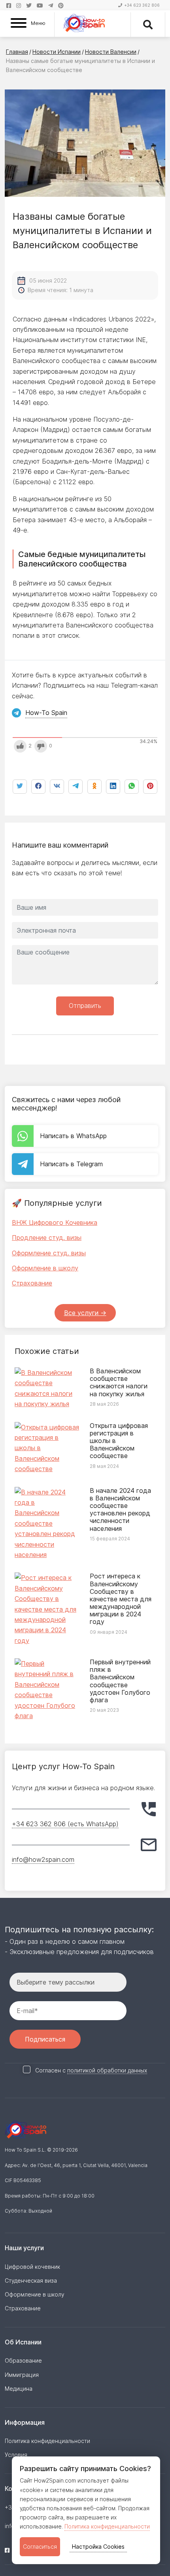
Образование (23, 2360)
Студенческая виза (31, 2280)
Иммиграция (22, 2375)
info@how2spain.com (43, 1859)
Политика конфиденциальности (107, 2526)
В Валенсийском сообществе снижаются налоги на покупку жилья (119, 1382)
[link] (132, 787)
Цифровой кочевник (32, 2267)
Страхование (32, 1283)
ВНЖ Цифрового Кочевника (55, 1222)
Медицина (19, 2389)
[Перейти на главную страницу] (84, 24)
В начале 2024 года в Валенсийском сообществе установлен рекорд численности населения (120, 1509)
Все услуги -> (85, 1313)
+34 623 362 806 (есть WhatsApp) (65, 1824)
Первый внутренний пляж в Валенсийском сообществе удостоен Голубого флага (120, 1681)
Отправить (85, 1006)
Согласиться (40, 2547)
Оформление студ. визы (49, 1253)
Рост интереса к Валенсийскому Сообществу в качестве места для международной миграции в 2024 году (121, 1599)
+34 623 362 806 (142, 5)
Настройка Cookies (98, 2547)
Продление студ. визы (47, 1238)
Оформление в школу (45, 1268)
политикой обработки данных (107, 2070)
